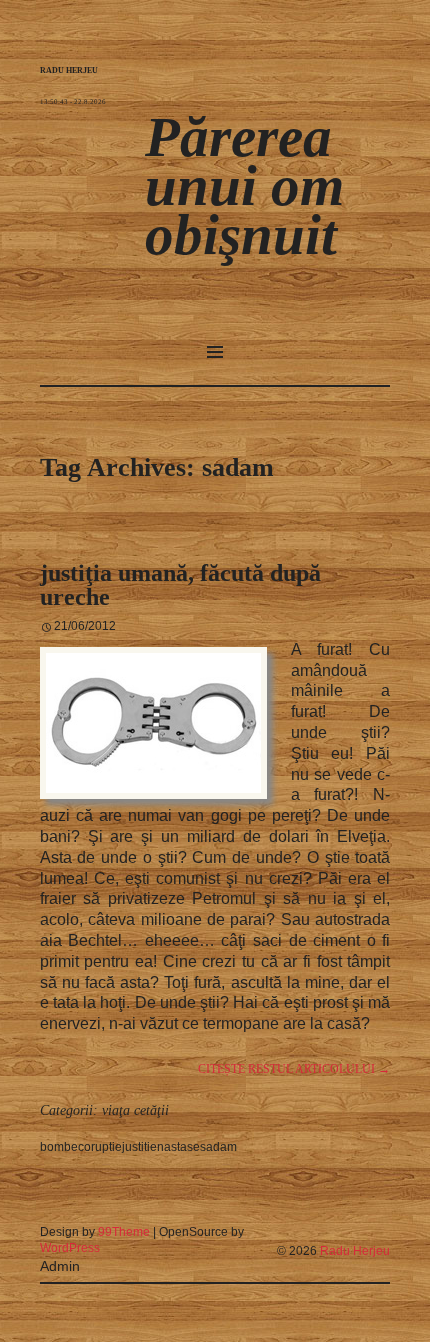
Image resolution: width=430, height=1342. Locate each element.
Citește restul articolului (294, 1069)
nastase (178, 1147)
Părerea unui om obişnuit (244, 185)
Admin (60, 1266)
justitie (139, 1147)
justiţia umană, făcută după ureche (180, 585)
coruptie (100, 1147)
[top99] (344, 1224)
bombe (59, 1147)
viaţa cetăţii (135, 1110)
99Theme (124, 1232)
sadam (218, 1147)
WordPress (70, 1248)
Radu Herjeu (355, 1251)
